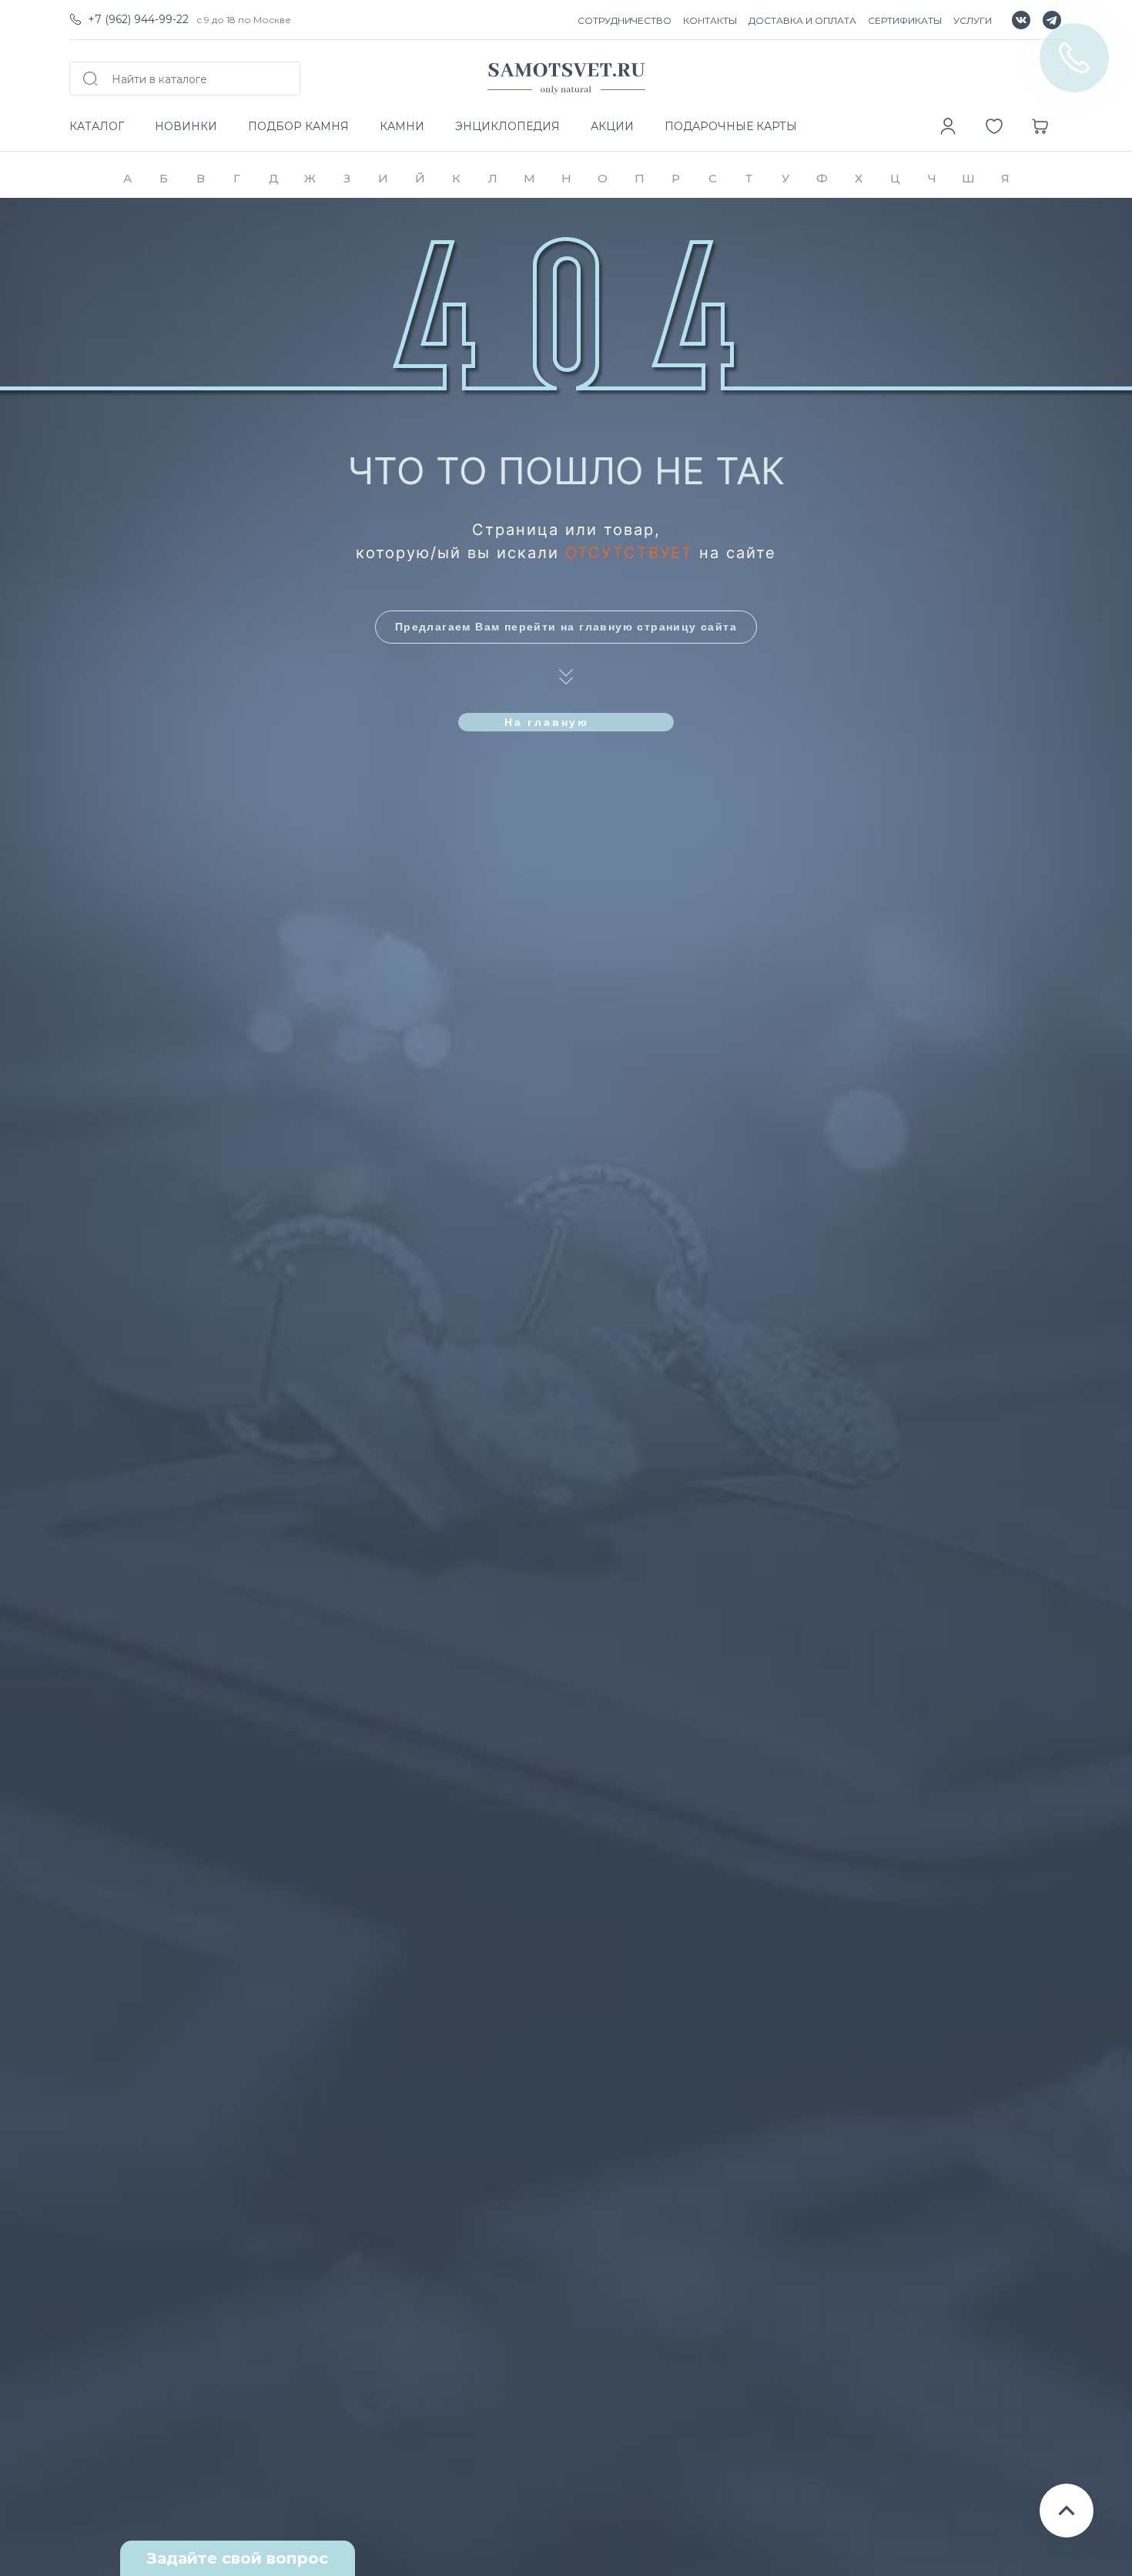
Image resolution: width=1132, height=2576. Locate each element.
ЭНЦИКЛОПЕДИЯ (507, 126)
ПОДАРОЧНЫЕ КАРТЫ (731, 126)
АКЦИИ (612, 126)
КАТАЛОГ (97, 126)
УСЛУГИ (973, 20)
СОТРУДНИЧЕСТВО (625, 20)
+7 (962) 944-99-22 (138, 19)
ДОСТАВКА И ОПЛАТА (802, 20)
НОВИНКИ (186, 126)
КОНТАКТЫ (710, 20)
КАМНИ (402, 126)
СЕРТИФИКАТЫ (905, 20)
